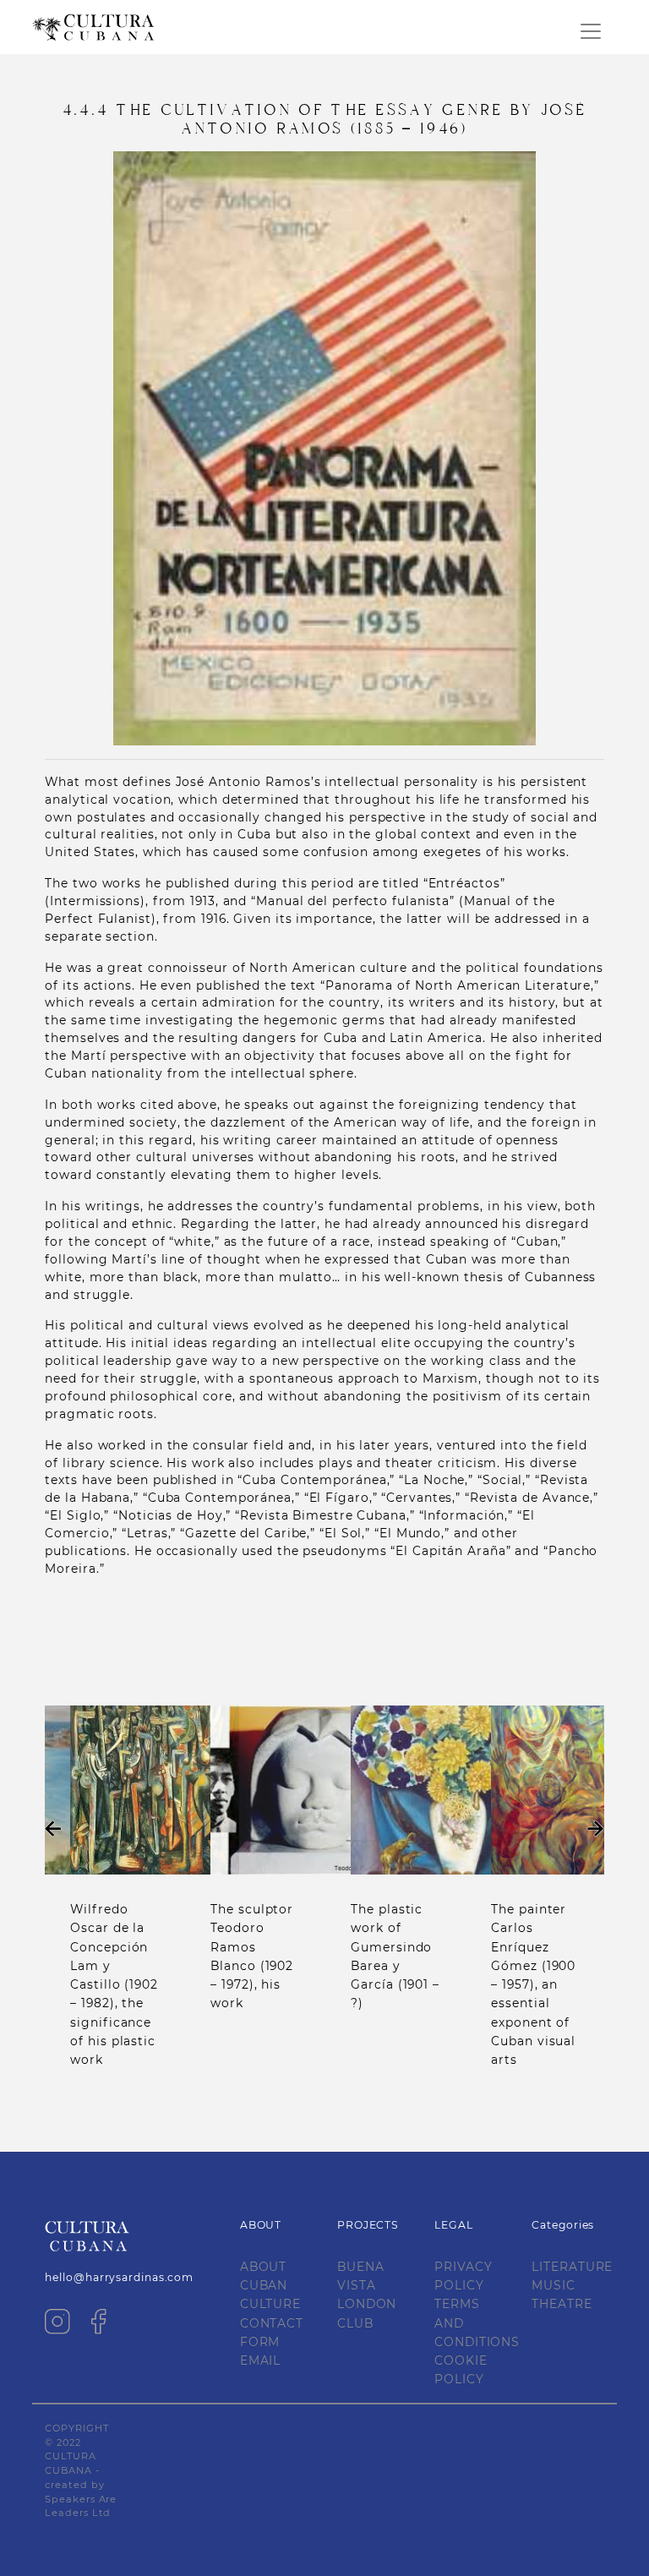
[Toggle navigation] (591, 31)
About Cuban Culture (270, 2286)
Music (554, 2285)
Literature (572, 2267)
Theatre (562, 2304)
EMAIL (261, 2360)
